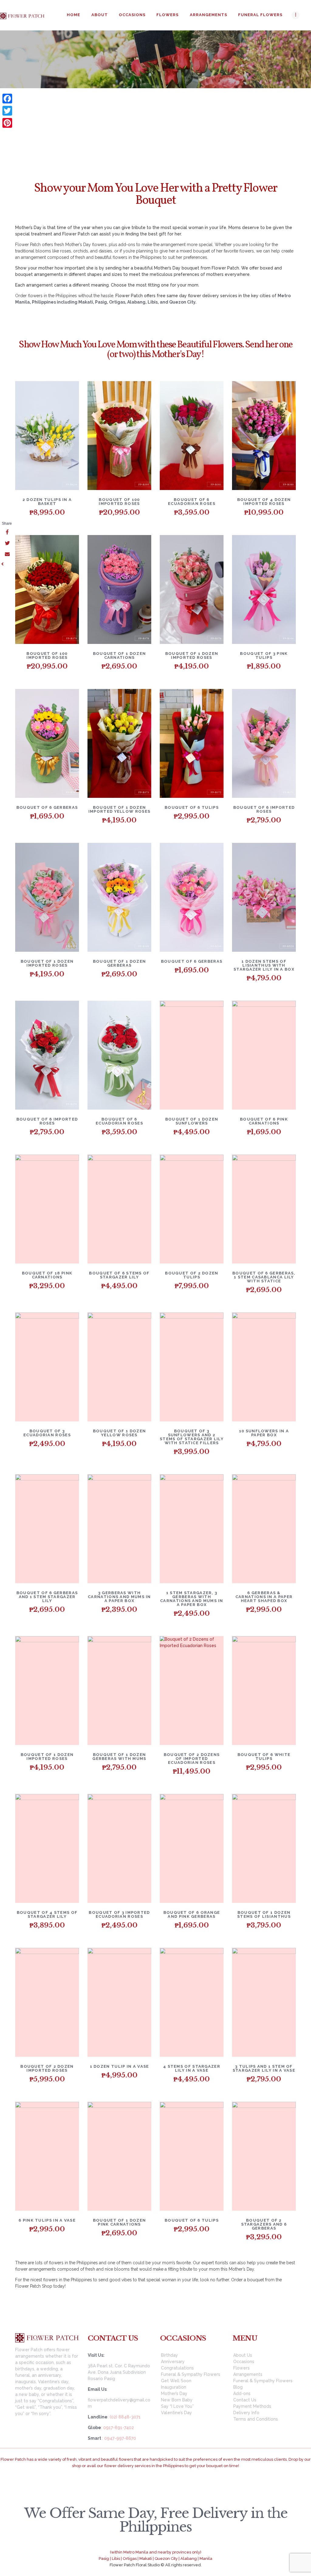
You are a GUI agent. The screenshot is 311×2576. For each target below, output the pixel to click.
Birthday (169, 2355)
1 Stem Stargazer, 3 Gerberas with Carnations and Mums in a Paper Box (192, 1599)
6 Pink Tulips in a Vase (47, 2220)
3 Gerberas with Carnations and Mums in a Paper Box (119, 1597)
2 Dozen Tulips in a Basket (47, 502)
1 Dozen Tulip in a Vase (120, 2066)
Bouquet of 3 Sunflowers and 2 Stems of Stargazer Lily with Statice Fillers (192, 1437)
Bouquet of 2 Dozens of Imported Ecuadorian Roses (192, 1759)
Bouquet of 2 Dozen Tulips (191, 1275)
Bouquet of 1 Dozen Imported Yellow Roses (119, 809)
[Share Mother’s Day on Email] (7, 554)
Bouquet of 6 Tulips (192, 807)
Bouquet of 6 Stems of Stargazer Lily (119, 1275)
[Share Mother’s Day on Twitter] (7, 544)
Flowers (241, 2368)
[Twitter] (7, 111)
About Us (243, 2355)
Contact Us (245, 2400)
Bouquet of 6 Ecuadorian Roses (192, 502)
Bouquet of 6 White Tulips (264, 1757)
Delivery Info (246, 2413)
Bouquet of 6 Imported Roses (264, 809)
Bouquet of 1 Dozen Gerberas (119, 963)
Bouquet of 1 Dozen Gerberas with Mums (119, 1757)
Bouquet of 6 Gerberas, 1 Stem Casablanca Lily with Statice (264, 1277)
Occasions (145, 70)
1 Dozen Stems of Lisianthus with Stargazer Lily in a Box (264, 965)
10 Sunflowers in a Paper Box (264, 1433)
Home (110, 70)
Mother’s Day (174, 2393)
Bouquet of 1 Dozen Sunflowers (192, 1121)
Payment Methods (252, 2406)
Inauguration (174, 2387)
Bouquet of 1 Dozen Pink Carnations (119, 2222)
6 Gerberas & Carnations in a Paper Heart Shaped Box (264, 1597)
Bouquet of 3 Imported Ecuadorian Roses (119, 1914)
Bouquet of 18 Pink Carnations (47, 1275)
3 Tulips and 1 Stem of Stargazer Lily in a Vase (264, 2068)
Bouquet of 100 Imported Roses (119, 502)
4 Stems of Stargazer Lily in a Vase (192, 2068)
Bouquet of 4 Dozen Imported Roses (264, 502)
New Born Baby (177, 2400)
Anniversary (173, 2362)
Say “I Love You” (177, 2406)
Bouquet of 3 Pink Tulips (264, 655)
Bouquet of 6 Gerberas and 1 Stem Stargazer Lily (47, 1597)
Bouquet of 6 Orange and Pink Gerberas (192, 1914)
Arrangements (248, 2374)
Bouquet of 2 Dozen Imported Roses (47, 2068)
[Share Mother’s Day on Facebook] (7, 533)
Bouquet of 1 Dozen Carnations (119, 655)
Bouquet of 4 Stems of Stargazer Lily (47, 1914)
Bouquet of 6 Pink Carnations (264, 1121)
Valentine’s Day (176, 2413)
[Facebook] (7, 99)
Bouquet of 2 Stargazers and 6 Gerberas (264, 2224)
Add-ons (242, 2393)
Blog (238, 2387)
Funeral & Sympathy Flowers (191, 2374)
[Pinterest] (7, 123)
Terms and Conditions (256, 2419)
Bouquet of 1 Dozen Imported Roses (192, 655)
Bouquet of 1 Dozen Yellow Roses (119, 1433)
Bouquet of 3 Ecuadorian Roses (47, 1433)
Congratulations (177, 2368)
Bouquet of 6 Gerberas (47, 807)
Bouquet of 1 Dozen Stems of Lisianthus (264, 1914)
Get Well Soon (176, 2381)
